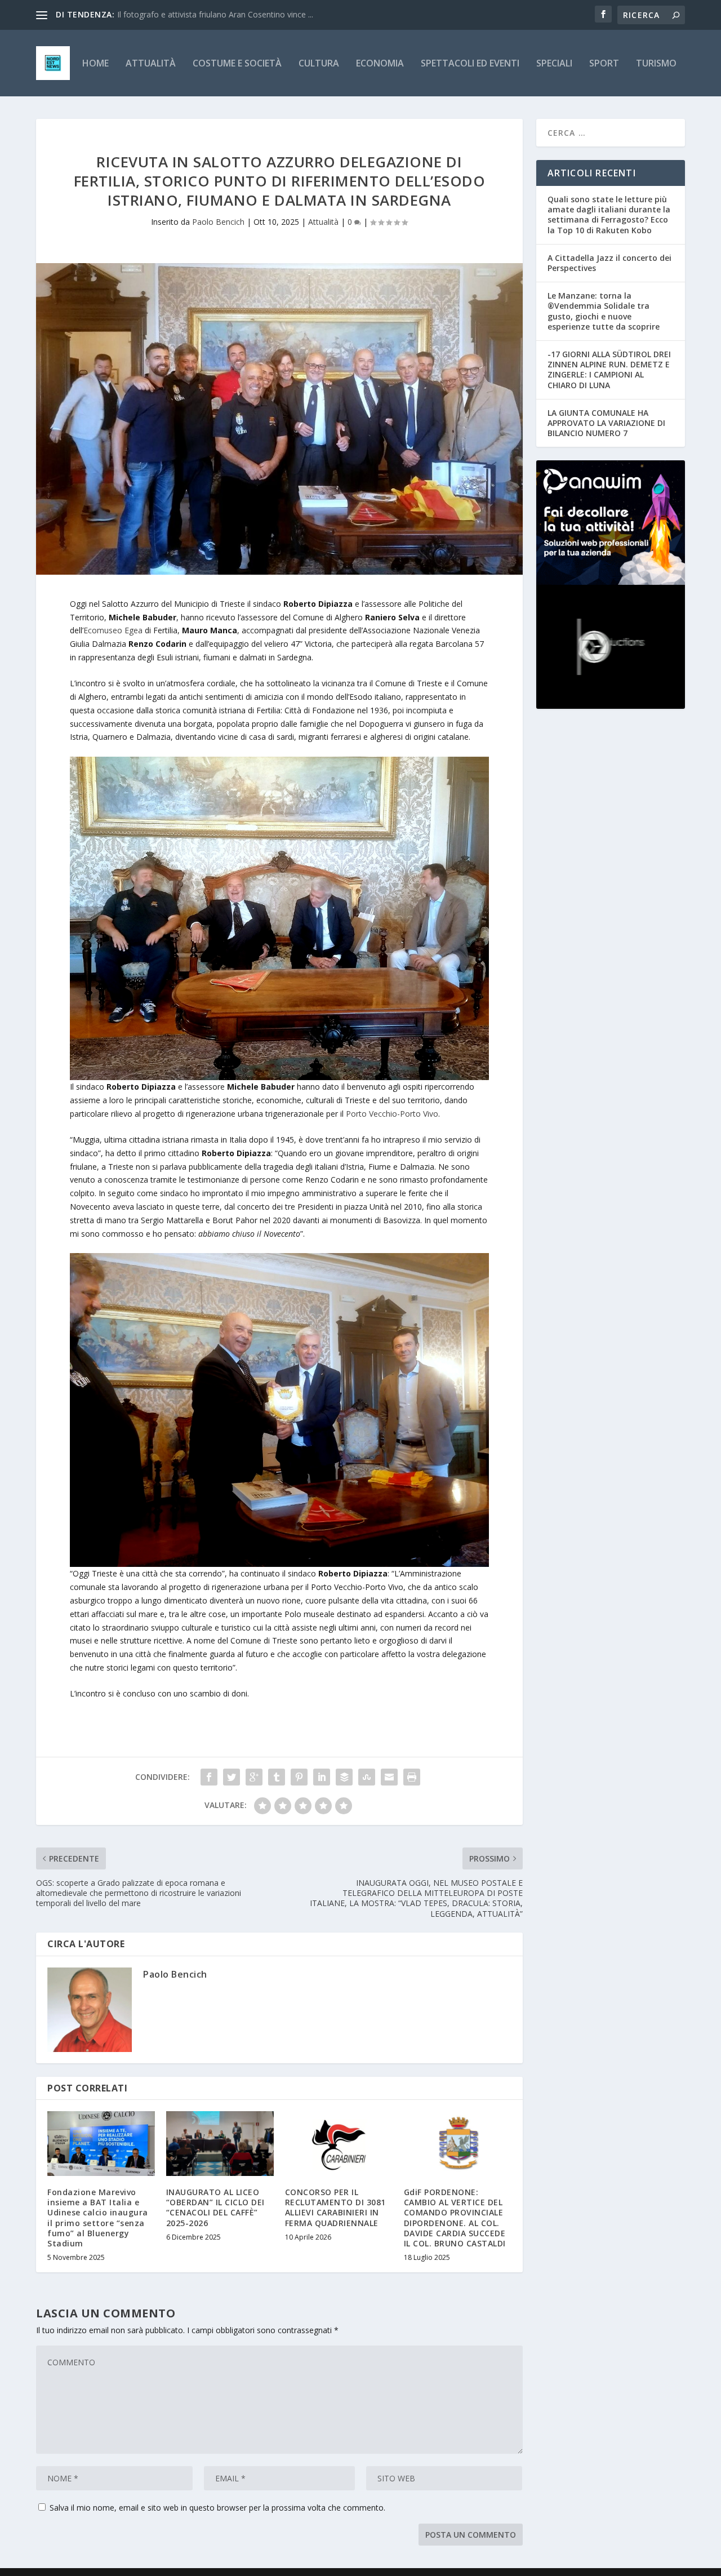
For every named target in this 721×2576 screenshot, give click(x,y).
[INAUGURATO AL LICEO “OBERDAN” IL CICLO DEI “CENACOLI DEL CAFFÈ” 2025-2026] (220, 2144)
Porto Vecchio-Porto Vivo (392, 1114)
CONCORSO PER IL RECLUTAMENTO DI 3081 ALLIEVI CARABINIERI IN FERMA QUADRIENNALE (335, 2208)
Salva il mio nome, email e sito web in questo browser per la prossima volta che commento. (217, 2508)
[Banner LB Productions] (611, 647)
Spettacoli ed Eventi (470, 64)
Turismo (656, 64)
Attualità (151, 64)
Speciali (554, 64)
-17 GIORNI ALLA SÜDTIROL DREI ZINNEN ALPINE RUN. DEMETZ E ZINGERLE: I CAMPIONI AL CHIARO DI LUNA (609, 370)
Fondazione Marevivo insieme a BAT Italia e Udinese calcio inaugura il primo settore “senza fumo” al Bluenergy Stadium (98, 2218)
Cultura (319, 64)
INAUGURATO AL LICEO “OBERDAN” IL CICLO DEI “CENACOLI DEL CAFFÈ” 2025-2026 (215, 2208)
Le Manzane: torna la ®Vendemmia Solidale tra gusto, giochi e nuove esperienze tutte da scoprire (604, 311)
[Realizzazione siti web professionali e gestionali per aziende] (611, 522)
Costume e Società (237, 64)
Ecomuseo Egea (113, 630)
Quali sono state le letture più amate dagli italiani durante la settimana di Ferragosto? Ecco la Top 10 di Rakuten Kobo (609, 215)
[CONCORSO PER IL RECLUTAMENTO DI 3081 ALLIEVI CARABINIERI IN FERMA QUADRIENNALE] (339, 2144)
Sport (604, 64)
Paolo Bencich (218, 222)
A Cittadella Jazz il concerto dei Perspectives (609, 263)
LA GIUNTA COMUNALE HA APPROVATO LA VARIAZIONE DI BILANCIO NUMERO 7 (606, 423)
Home (95, 64)
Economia (380, 64)
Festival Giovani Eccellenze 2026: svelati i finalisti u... (211, 14)
